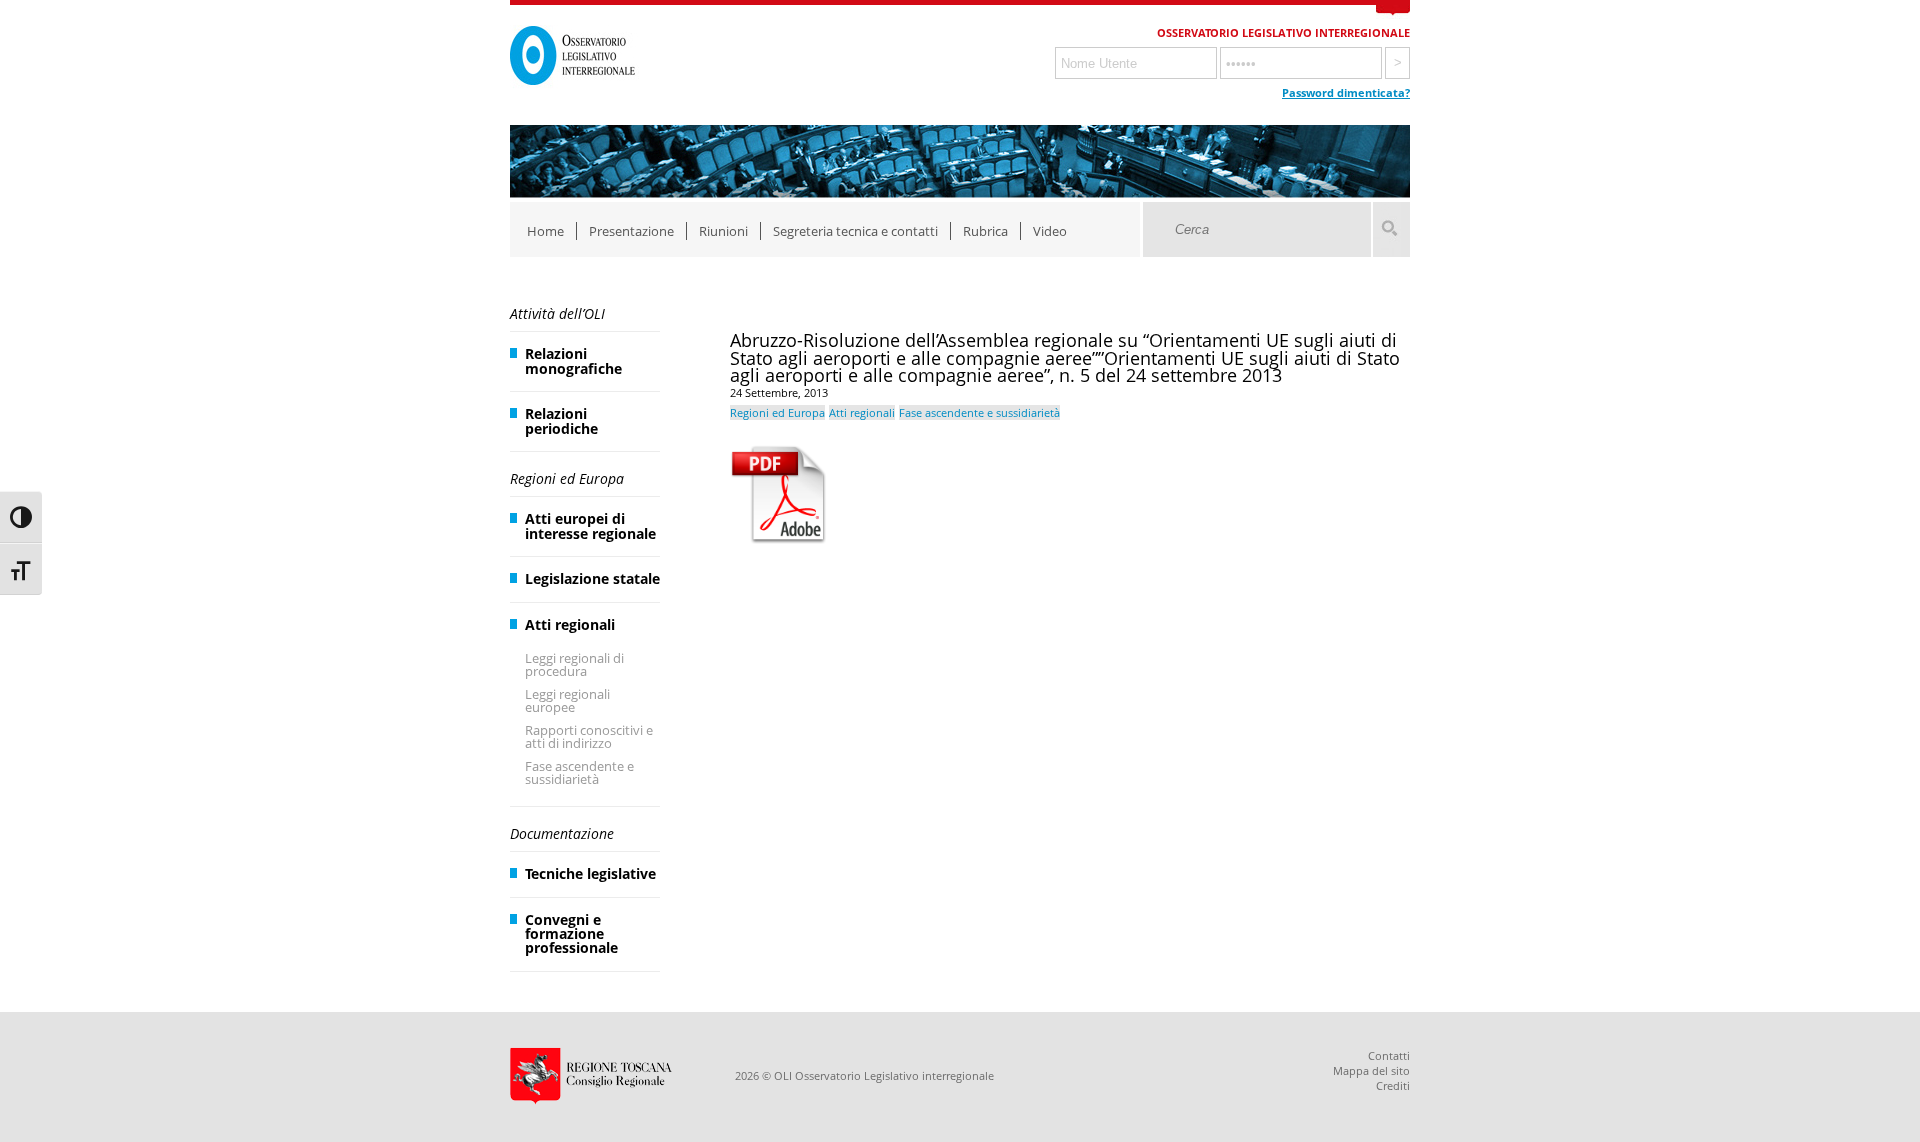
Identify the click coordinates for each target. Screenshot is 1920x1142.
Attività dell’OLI (557, 313)
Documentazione (562, 833)
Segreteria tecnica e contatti (855, 231)
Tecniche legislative (590, 873)
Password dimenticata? (1346, 92)
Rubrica (985, 231)
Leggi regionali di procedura (574, 664)
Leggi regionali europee (567, 700)
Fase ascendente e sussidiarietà (579, 772)
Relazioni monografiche (573, 360)
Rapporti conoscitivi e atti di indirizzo (589, 736)
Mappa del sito (1371, 1070)
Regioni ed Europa (567, 478)
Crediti (1393, 1085)
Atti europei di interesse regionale (590, 525)
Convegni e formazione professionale (571, 934)
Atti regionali (570, 624)
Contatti (1389, 1055)
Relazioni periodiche (561, 420)
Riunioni (723, 231)
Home (545, 231)
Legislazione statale (592, 578)
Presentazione (631, 231)
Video (1050, 231)
